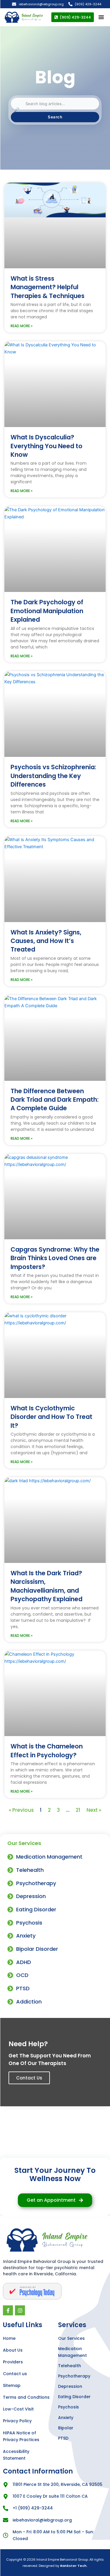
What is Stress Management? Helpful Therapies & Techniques (48, 287)
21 (78, 1810)
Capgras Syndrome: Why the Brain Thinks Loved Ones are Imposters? (55, 1258)
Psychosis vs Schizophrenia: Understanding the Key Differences (53, 776)
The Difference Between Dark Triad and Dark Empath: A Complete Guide (55, 1100)
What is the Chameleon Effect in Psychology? (47, 1751)
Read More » (22, 326)
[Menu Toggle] (101, 17)
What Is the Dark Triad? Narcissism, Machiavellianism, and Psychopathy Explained (46, 1586)
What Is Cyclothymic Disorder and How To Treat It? (51, 1417)
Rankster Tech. (74, 2566)
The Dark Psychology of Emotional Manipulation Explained (47, 611)
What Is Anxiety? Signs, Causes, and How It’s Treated (46, 941)
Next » (94, 1810)
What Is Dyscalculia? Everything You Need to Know (46, 446)
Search (55, 117)
